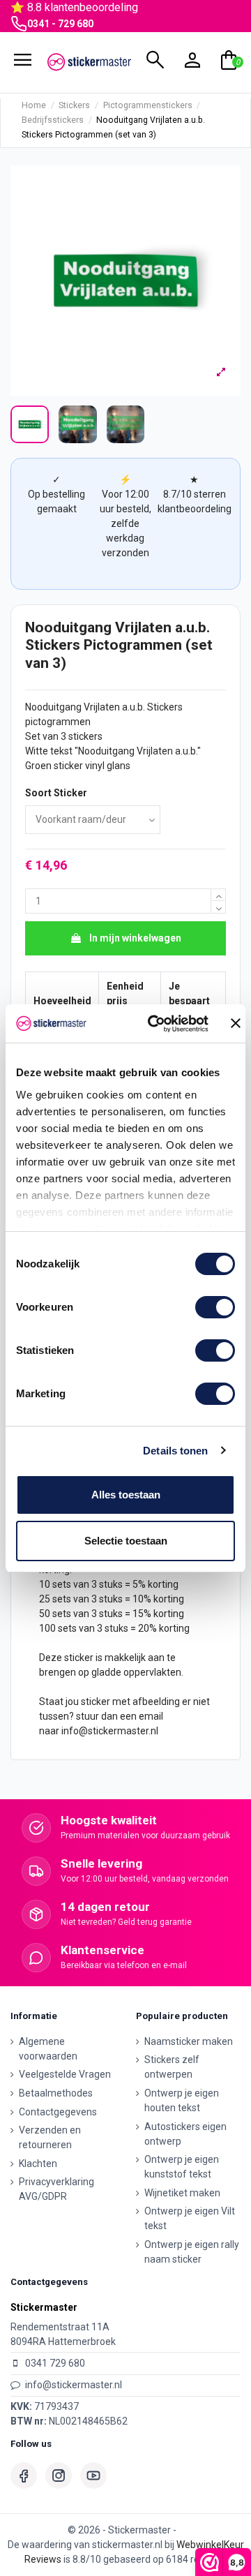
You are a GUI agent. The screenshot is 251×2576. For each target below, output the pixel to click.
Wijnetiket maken (182, 2193)
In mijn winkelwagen (135, 938)
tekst (61, 751)
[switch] (215, 1307)
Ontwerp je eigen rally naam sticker (192, 2252)
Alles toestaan (126, 1495)
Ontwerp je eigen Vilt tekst (190, 2218)
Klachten (38, 2164)
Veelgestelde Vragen (65, 2074)
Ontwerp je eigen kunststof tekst (182, 2167)
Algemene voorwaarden (48, 2049)
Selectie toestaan (126, 1541)
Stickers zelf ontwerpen (172, 2067)
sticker (68, 766)
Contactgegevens (58, 2112)
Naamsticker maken (189, 2041)
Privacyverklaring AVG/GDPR (56, 2189)
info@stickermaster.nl (110, 1731)
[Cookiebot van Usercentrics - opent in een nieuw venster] (155, 1024)
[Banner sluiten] (236, 1023)
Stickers (165, 707)
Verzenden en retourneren (50, 2137)
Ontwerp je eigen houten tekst (182, 2100)
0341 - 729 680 (60, 24)
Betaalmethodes (56, 2093)
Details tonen (175, 1451)
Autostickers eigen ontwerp (185, 2134)
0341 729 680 (55, 2363)
